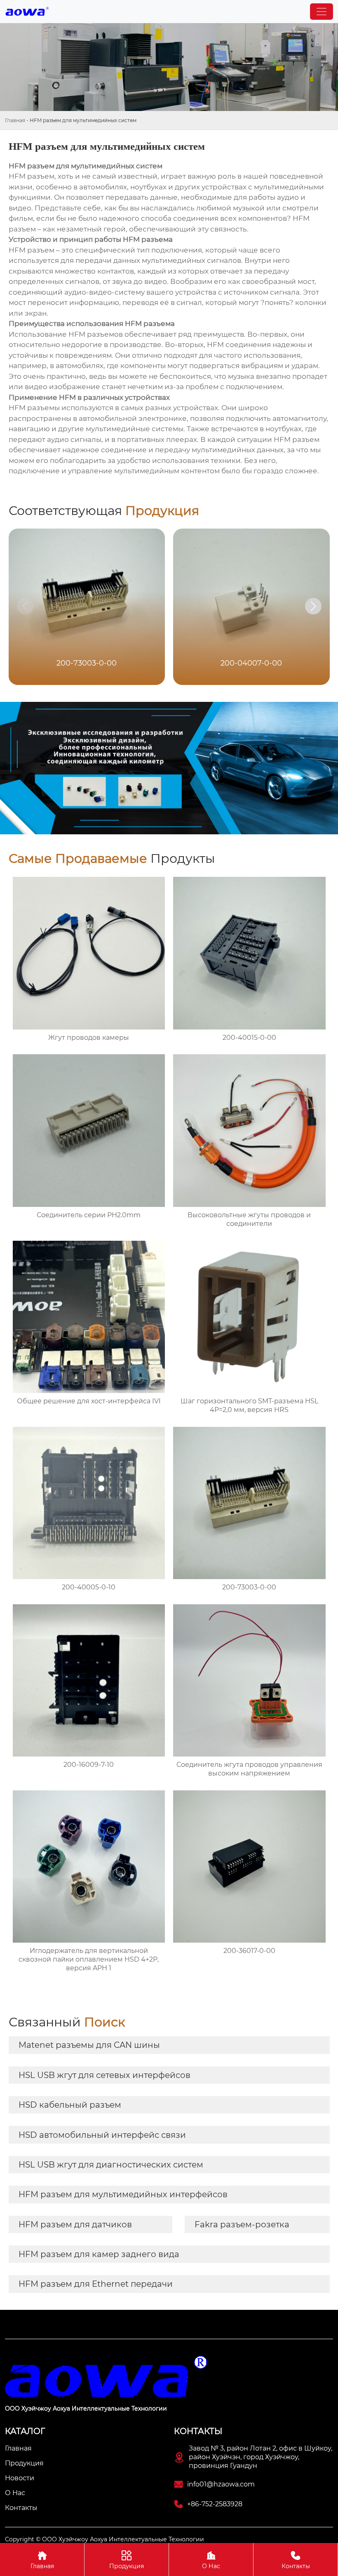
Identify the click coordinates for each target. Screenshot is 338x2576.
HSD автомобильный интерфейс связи (102, 2135)
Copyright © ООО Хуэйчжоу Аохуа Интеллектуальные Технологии (104, 2539)
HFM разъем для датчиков (75, 2224)
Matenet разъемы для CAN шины (89, 2045)
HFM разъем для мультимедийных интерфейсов (123, 2194)
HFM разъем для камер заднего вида (99, 2254)
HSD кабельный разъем (70, 2105)
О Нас (211, 2560)
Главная (15, 120)
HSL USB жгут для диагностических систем (111, 2165)
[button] (313, 606)
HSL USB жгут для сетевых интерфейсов (104, 2075)
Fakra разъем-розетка (242, 2224)
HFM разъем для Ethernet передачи (96, 2284)
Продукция (127, 2560)
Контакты (296, 2560)
